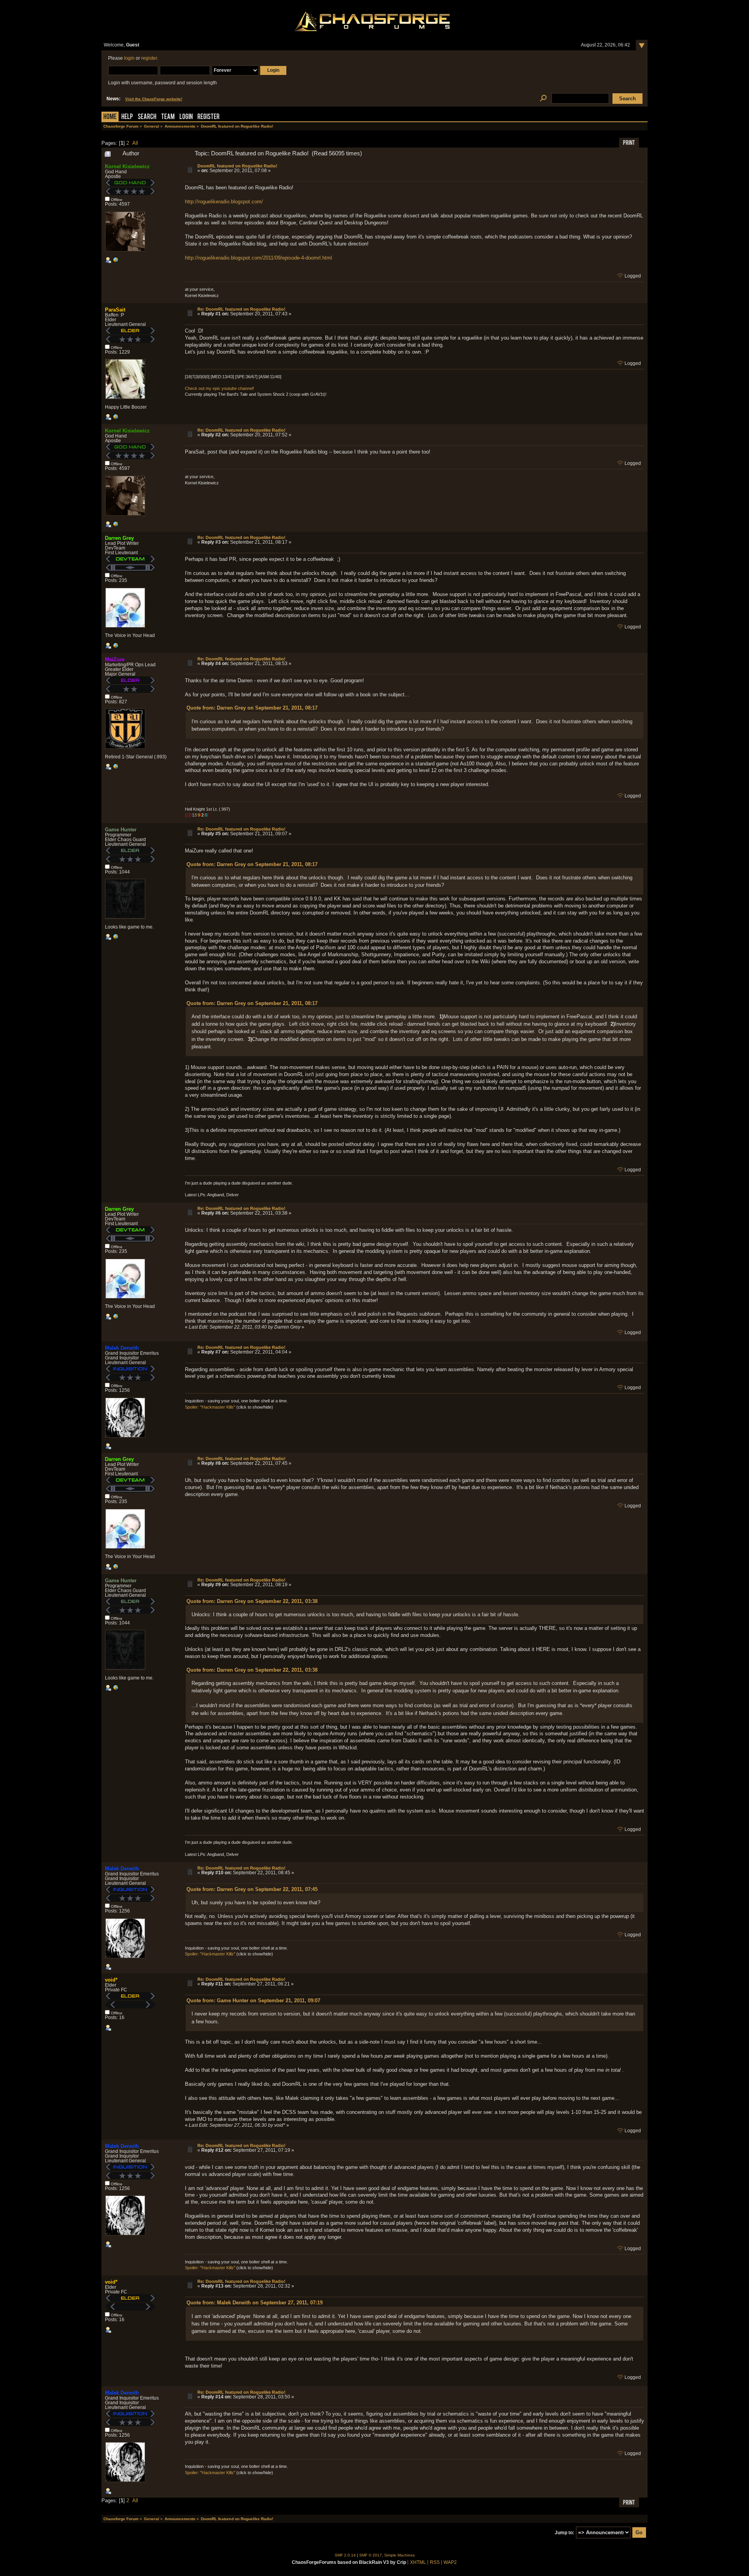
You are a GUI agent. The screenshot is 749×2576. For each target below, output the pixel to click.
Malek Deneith (122, 1348)
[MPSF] (115, 418)
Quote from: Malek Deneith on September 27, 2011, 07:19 (255, 2303)
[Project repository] (115, 768)
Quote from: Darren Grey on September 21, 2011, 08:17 (252, 708)
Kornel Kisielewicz (127, 166)
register (149, 58)
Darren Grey (119, 538)
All (135, 143)
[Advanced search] (543, 99)
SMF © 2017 (371, 2555)
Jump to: (564, 2533)
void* (111, 1980)
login (129, 58)
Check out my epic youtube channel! (219, 388)
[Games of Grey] (115, 647)
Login (186, 117)
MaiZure (115, 659)
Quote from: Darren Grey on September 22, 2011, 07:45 (252, 1889)
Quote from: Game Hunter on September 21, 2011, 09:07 (253, 2000)
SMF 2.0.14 (345, 2555)
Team (168, 117)
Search (147, 117)
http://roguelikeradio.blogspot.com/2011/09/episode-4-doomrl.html (258, 258)
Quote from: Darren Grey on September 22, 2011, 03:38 (252, 1601)
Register (209, 117)
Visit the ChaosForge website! (154, 99)
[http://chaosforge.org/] (115, 262)
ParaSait (115, 310)
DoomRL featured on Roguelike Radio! (237, 166)
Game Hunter (121, 830)
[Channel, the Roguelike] (115, 938)
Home (110, 117)
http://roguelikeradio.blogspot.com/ (224, 202)
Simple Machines (399, 2555)
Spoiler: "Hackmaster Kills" (210, 1407)
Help (127, 117)
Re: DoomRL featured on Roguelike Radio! (241, 309)
